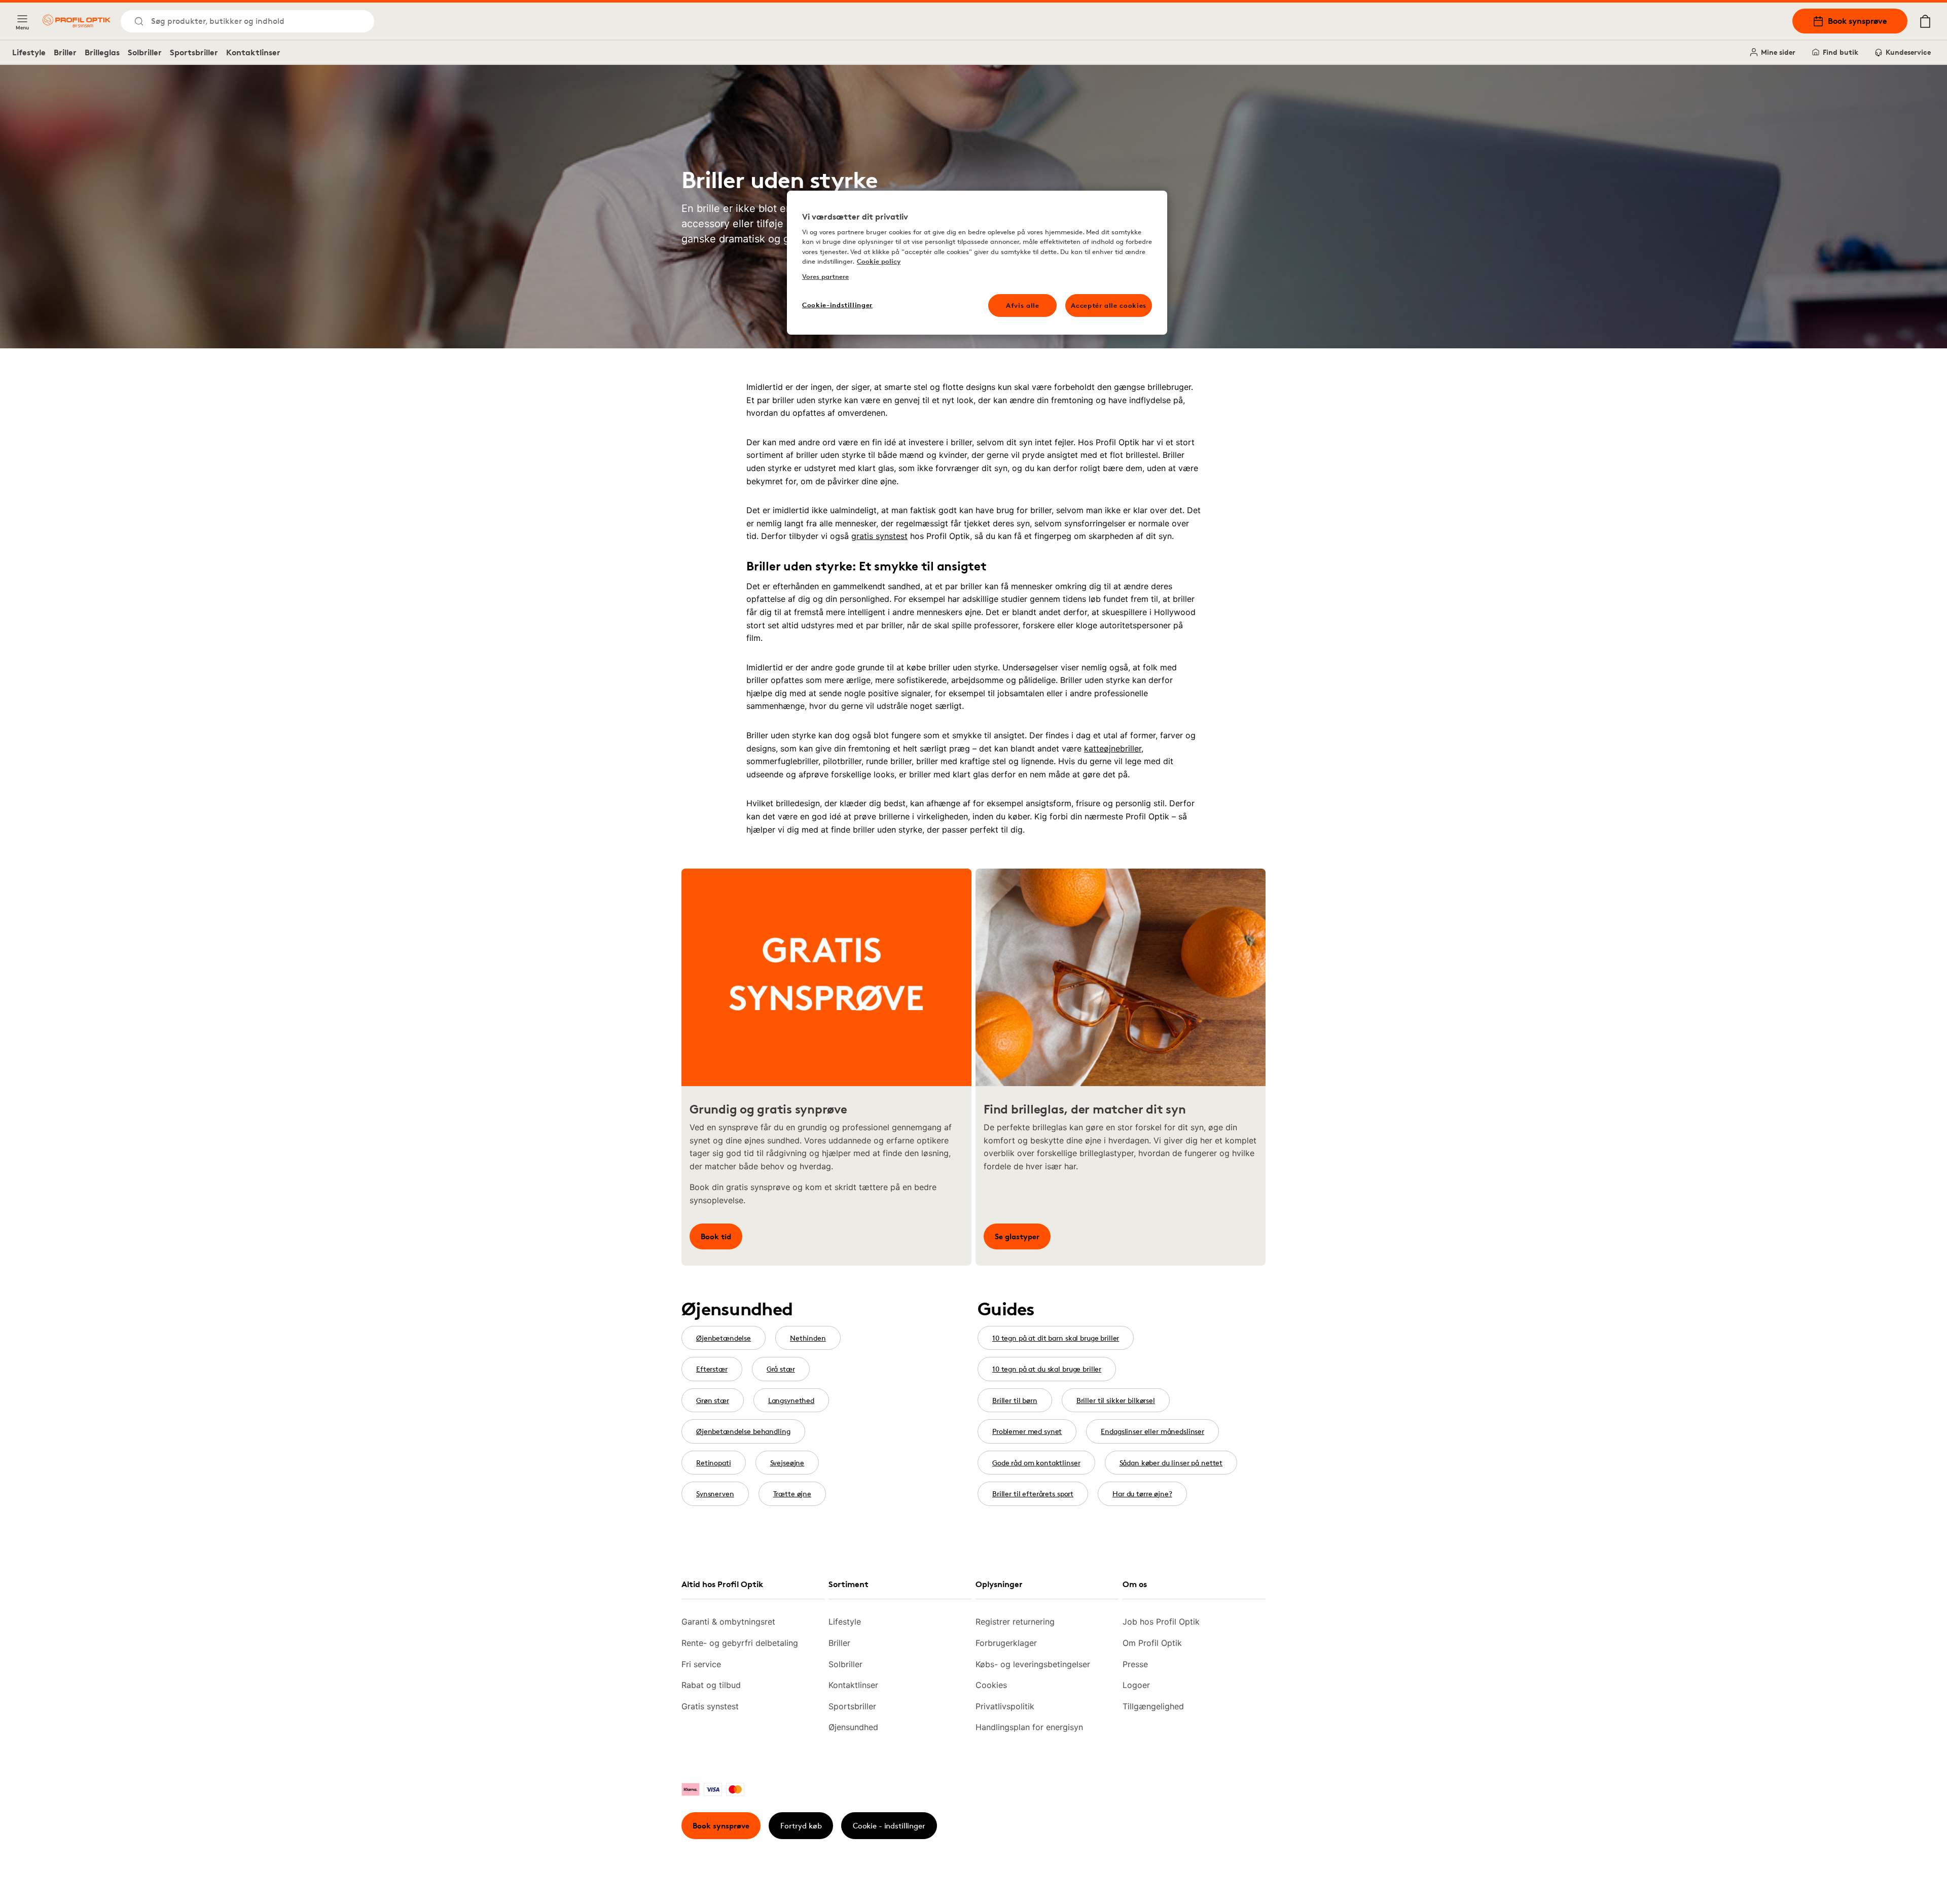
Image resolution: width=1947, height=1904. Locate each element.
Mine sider (1778, 52)
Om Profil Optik (1152, 1643)
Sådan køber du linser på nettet (1171, 1463)
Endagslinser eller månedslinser (1152, 1431)
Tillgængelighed (1153, 1706)
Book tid (716, 1236)
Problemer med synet (1027, 1431)
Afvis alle (1023, 305)
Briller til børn (1015, 1400)
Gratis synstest (710, 1706)
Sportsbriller (194, 52)
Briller (65, 52)
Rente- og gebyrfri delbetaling (740, 1643)
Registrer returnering (1015, 1622)
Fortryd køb (801, 1826)
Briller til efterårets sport (1033, 1494)
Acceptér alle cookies (1109, 305)
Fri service (701, 1664)
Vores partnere (825, 276)
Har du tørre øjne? (1142, 1494)
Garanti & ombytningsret (728, 1622)
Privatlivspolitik (1005, 1706)
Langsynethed (791, 1400)
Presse (1135, 1664)
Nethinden (808, 1338)
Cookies (991, 1685)
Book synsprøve (1858, 21)
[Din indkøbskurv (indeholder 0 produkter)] (1925, 21)
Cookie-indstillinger (837, 305)
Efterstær (712, 1369)
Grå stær (781, 1369)
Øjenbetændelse (724, 1338)
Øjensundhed (853, 1727)
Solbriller (145, 52)
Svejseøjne (787, 1463)
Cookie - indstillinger (889, 1826)
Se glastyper (1017, 1236)
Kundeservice (1908, 52)
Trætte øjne (792, 1494)
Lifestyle (29, 52)
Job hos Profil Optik (1161, 1622)
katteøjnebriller (1113, 748)
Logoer (1136, 1685)
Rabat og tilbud (711, 1685)
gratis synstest (879, 536)
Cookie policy (879, 261)
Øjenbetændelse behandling (743, 1431)
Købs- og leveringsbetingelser (1033, 1664)
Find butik (1841, 52)
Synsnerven (715, 1494)
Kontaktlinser (253, 52)
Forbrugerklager (1006, 1643)
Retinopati (714, 1463)
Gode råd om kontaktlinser (1036, 1463)
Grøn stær (713, 1400)
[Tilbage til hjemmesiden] (77, 21)
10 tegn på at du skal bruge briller (1047, 1369)
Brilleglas (102, 52)
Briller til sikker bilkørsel (1116, 1400)
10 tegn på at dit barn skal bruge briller (1056, 1338)
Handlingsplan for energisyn (1029, 1727)
